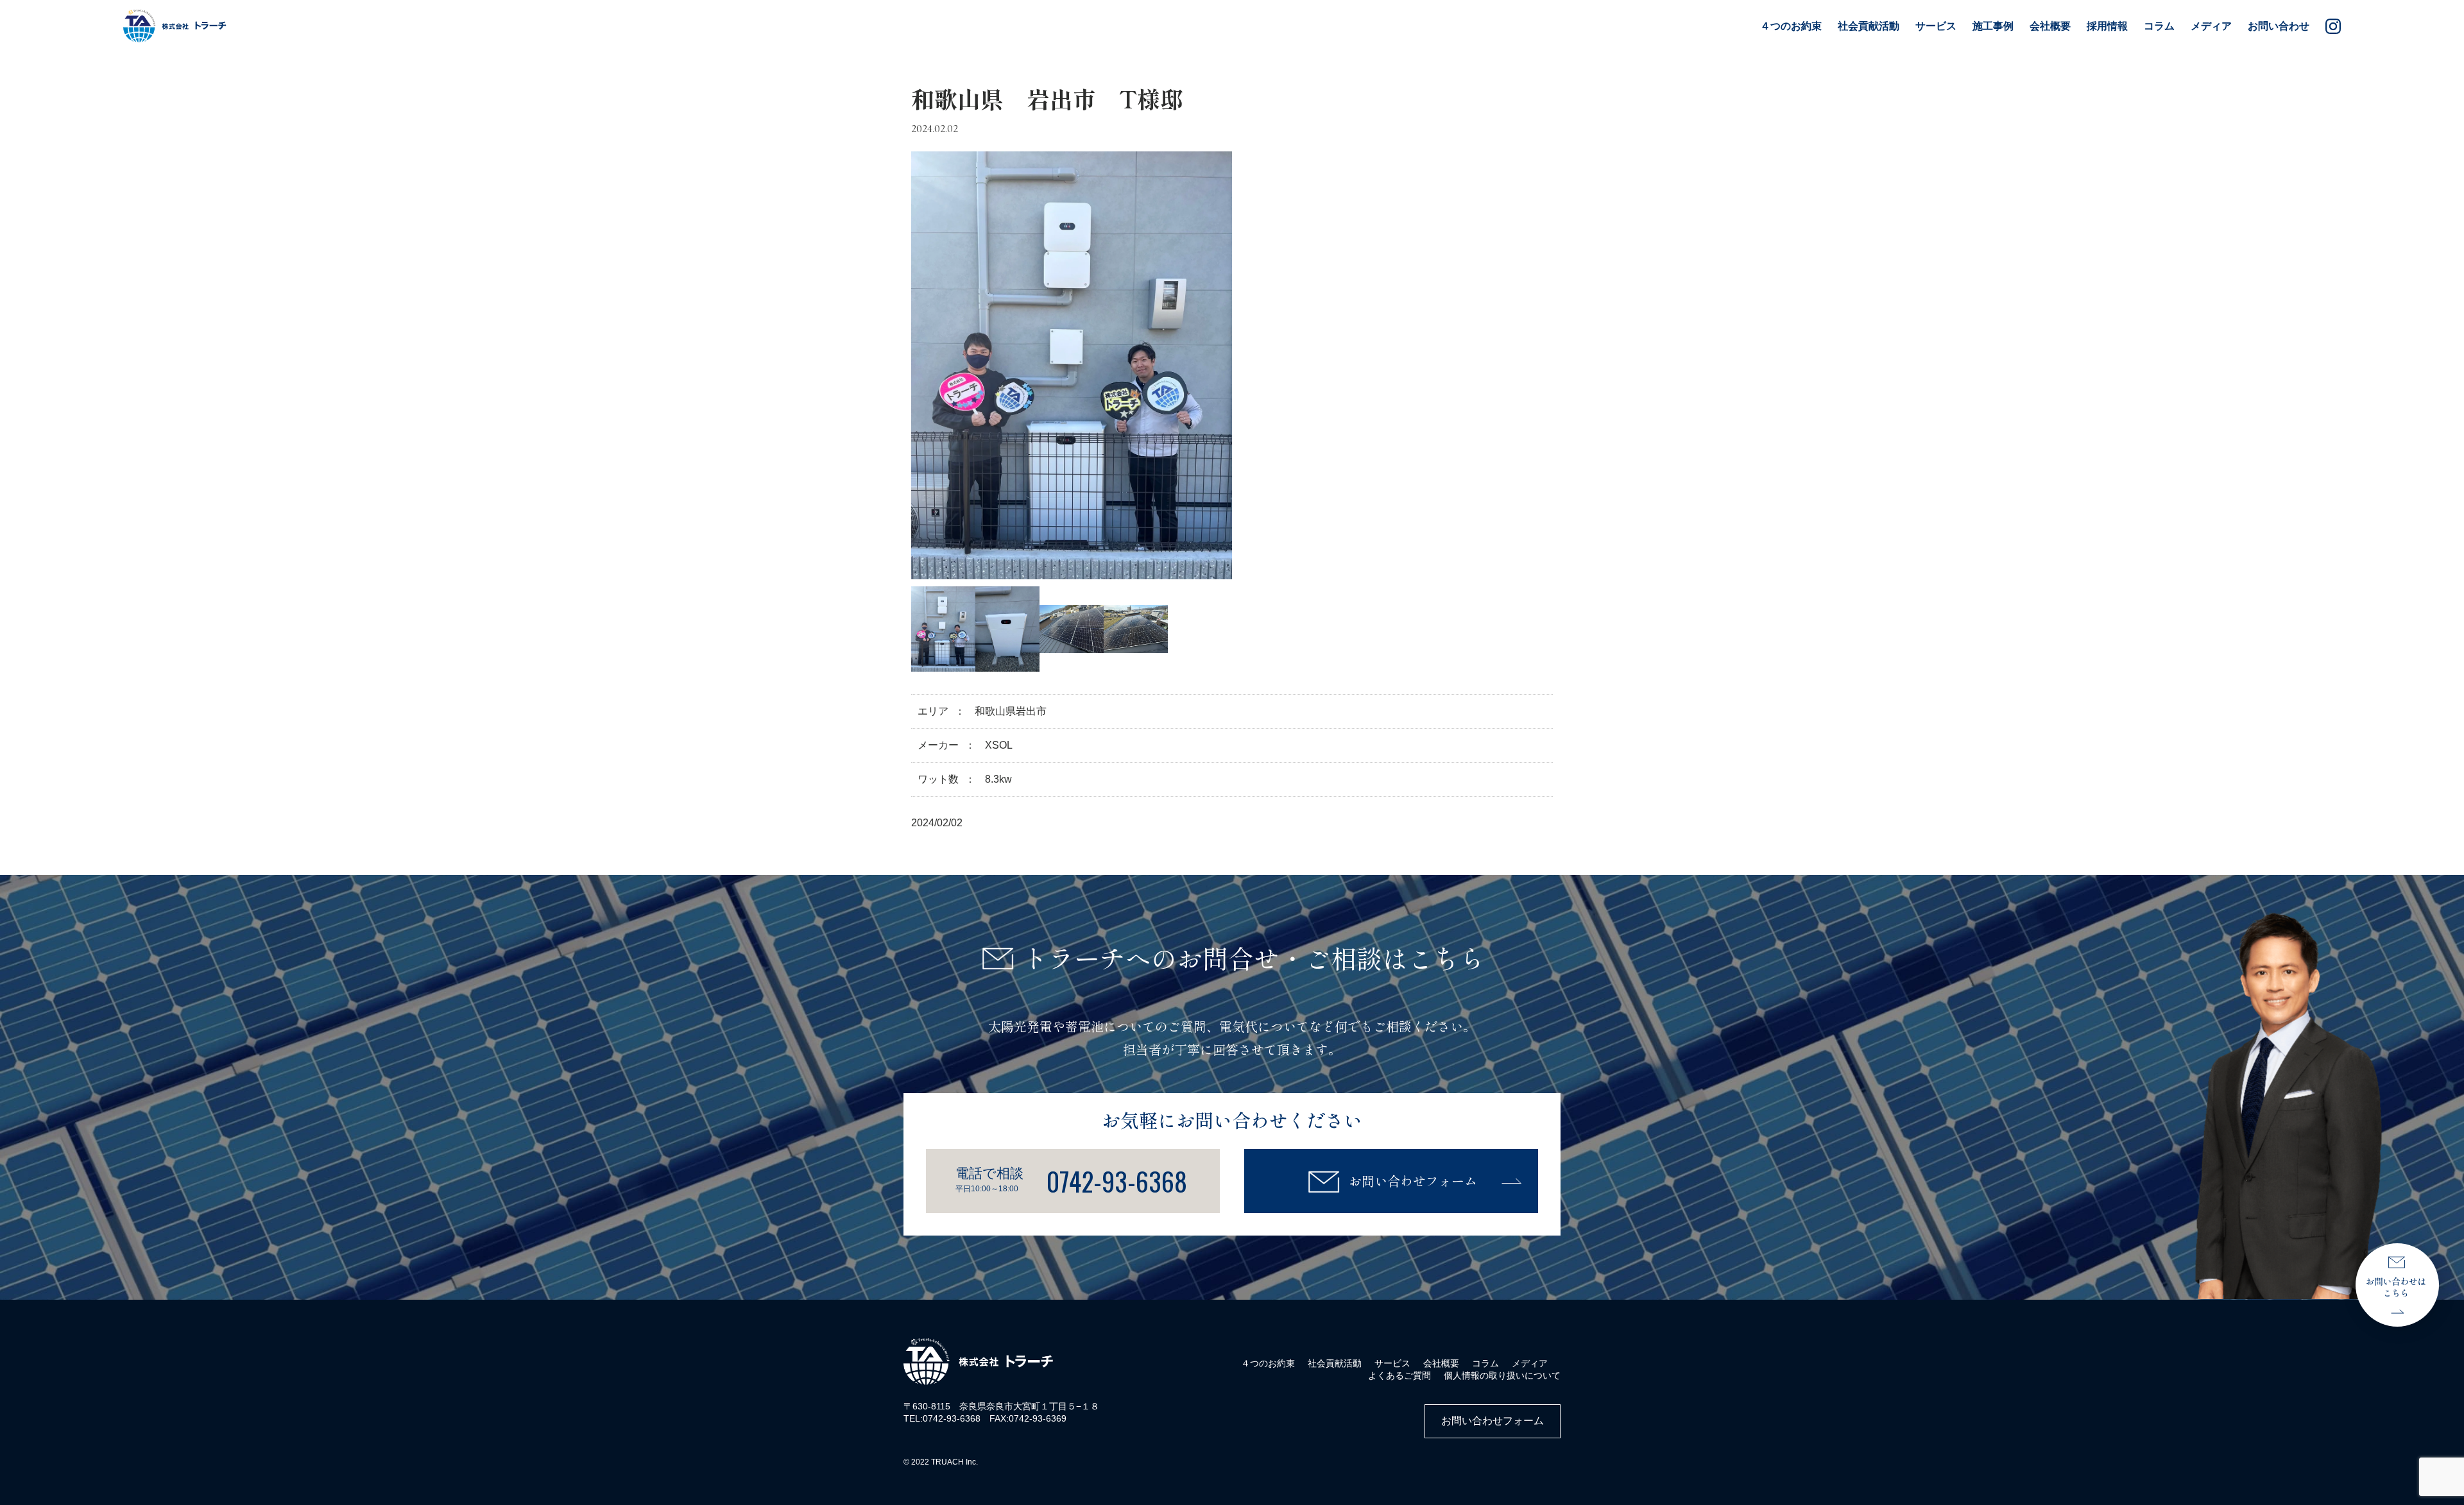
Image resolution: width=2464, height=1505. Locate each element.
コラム (2159, 26)
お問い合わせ (2279, 26)
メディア (2211, 26)
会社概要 (2050, 26)
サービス (1392, 1363)
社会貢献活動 (1335, 1363)
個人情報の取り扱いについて (1502, 1375)
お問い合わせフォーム (1413, 1181)
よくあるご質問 (1399, 1375)
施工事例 (1993, 26)
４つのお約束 (1791, 26)
